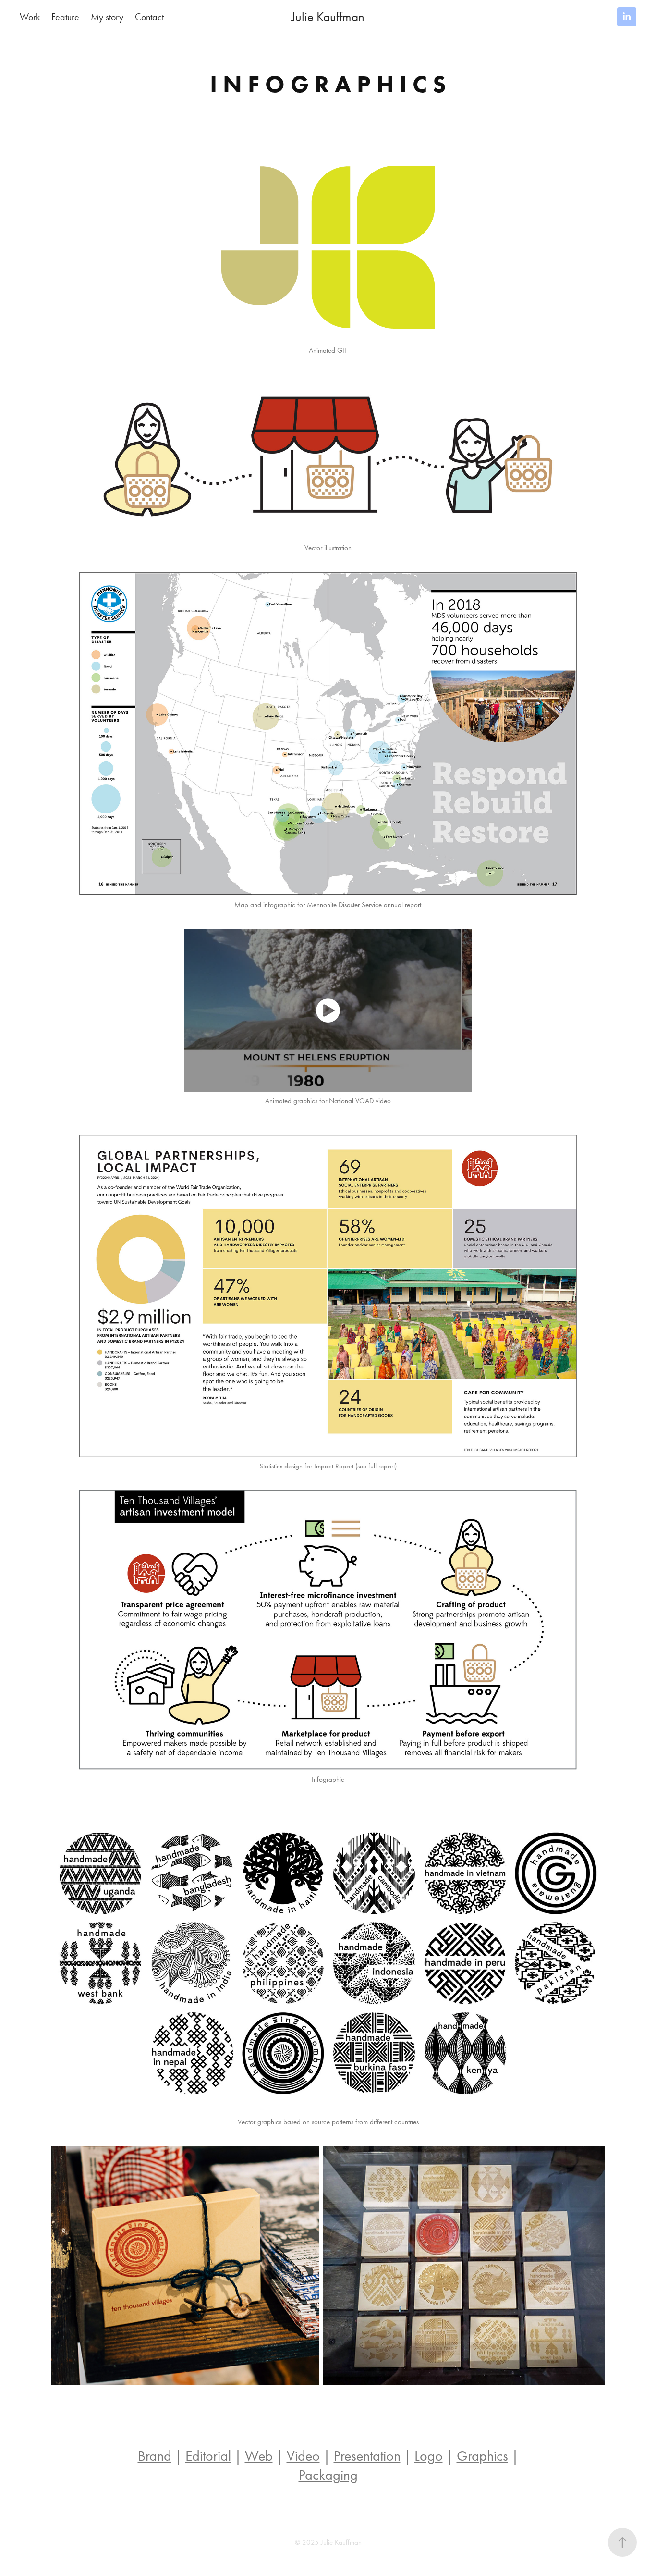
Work (30, 17)
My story (107, 17)
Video (303, 2456)
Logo (429, 2456)
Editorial (208, 2456)
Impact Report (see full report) (355, 1466)
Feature (65, 17)
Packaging (328, 2475)
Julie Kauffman (328, 17)
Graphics (482, 2456)
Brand (155, 2456)
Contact (149, 17)
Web (259, 2456)
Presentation (367, 2456)
